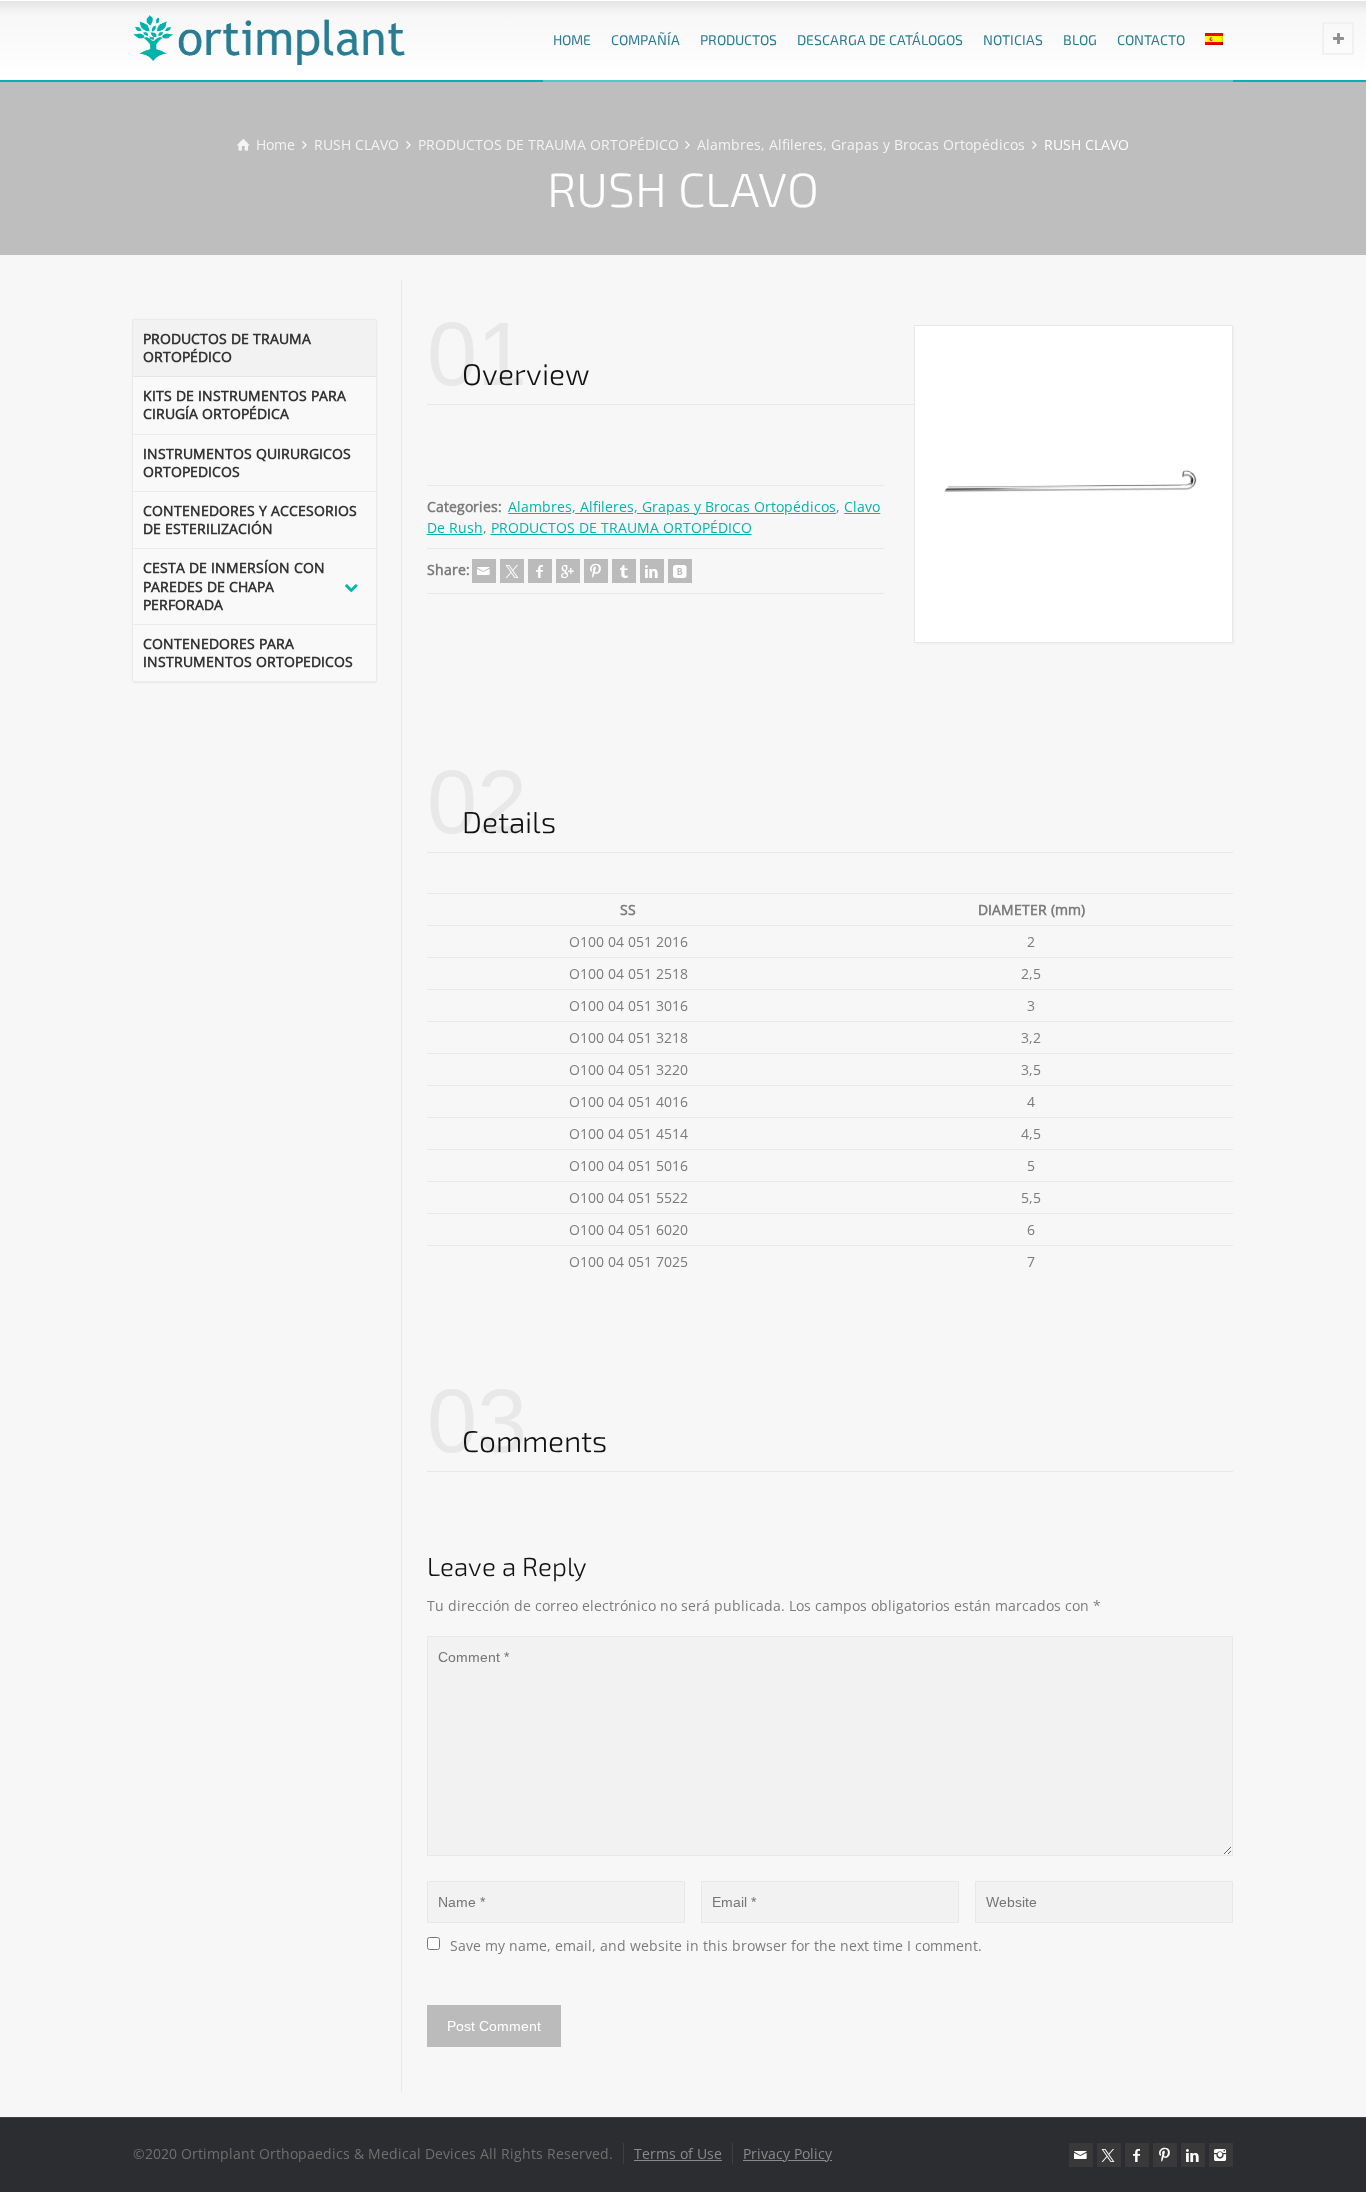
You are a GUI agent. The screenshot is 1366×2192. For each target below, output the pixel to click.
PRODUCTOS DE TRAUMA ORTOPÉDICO (621, 527)
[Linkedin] (652, 571)
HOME (572, 39)
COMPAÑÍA (645, 39)
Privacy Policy (787, 2153)
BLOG (1080, 39)
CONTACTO (1151, 39)
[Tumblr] (624, 571)
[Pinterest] (596, 571)
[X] (512, 571)
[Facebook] (540, 571)
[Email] (484, 571)
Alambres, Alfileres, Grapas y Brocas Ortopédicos (672, 506)
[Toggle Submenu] (351, 586)
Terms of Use (678, 2153)
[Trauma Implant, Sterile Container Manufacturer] (269, 40)
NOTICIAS (1013, 39)
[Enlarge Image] (1073, 484)
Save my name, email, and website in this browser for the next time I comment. (716, 1945)
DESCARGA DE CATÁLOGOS (880, 39)
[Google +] (568, 571)
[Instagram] (1221, 2155)
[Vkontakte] (680, 571)
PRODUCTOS (738, 39)
